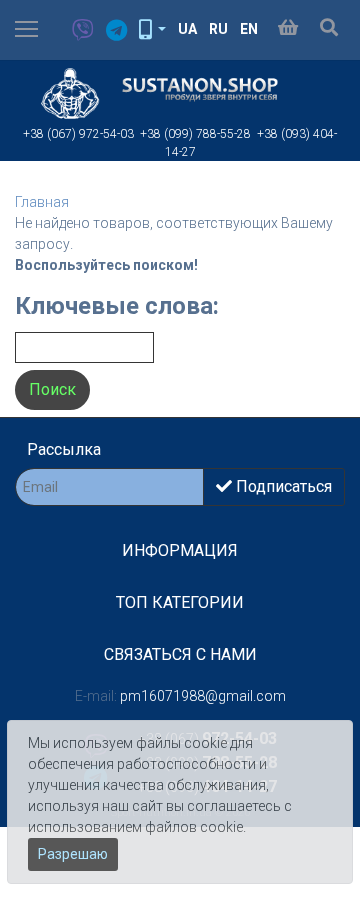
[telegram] (110, 31)
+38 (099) (195, 134)
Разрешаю (73, 854)
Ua (187, 29)
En (249, 29)
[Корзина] (288, 29)
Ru (218, 29)
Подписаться (282, 486)
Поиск (52, 389)
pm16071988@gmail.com (203, 696)
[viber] (77, 31)
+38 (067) (78, 134)
